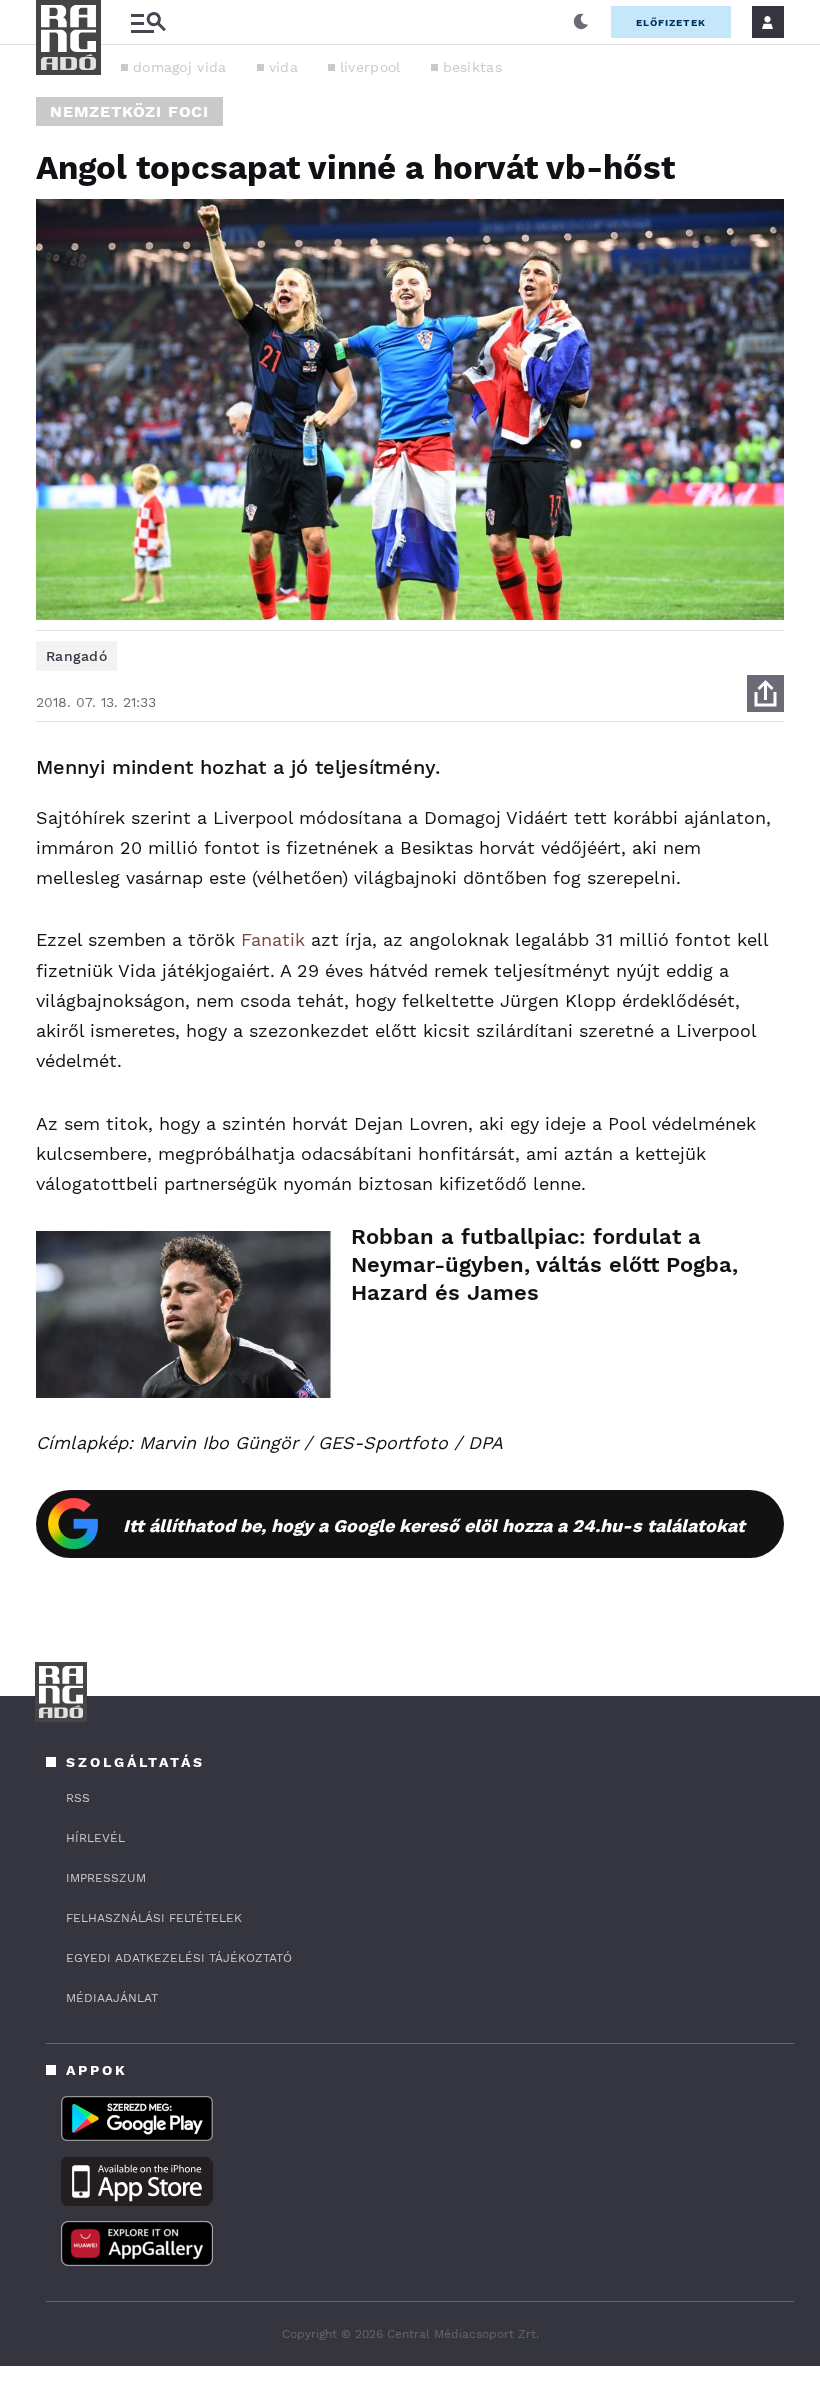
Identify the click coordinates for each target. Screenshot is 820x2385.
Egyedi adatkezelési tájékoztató (179, 1958)
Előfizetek (671, 22)
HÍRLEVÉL (95, 1838)
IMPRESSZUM (106, 1878)
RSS (78, 1798)
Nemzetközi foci (129, 111)
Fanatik (273, 939)
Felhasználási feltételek (154, 1918)
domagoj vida (180, 67)
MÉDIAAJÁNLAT (112, 1998)
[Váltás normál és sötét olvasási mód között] (581, 22)
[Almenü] (148, 22)
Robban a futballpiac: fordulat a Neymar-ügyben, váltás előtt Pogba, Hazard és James (544, 1264)
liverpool (370, 67)
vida (283, 67)
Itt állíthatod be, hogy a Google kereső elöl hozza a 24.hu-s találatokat (434, 1525)
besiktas (472, 67)
